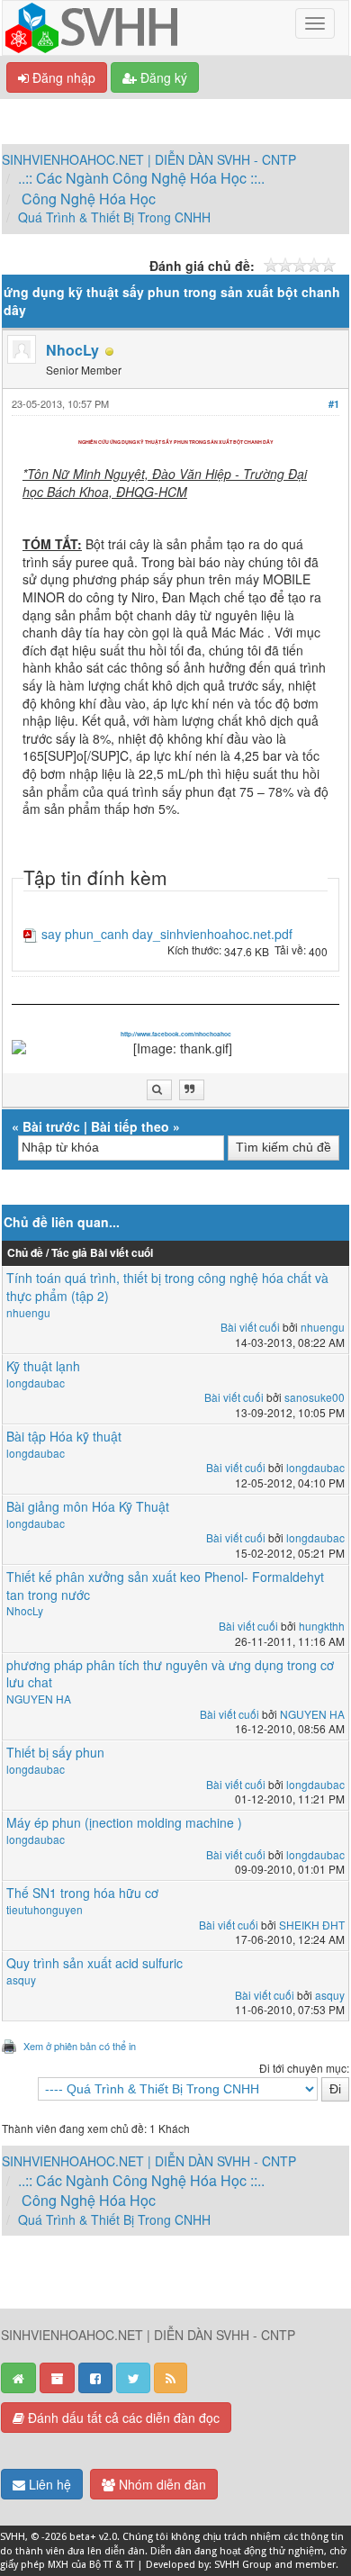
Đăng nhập (62, 77)
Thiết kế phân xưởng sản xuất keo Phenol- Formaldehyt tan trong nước (165, 1586)
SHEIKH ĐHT (312, 1925)
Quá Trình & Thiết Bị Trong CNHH (114, 217)
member (315, 2565)
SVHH (13, 2537)
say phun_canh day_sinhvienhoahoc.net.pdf (167, 934)
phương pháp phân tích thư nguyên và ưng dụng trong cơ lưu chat (170, 1674)
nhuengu (28, 1312)
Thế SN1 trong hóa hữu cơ (82, 1893)
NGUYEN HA (39, 1699)
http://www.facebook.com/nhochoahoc (176, 1034)
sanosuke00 (315, 1397)
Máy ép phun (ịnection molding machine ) (124, 1822)
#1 (334, 404)
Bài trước (51, 1126)
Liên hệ (48, 2484)
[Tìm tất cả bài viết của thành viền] (159, 1090)
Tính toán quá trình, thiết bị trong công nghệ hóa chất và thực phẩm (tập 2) (167, 1287)
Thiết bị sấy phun (55, 1752)
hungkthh (322, 1626)
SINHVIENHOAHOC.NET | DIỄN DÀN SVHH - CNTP (149, 159)
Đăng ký (162, 77)
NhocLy (72, 350)
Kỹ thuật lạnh (43, 1366)
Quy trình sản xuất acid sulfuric (94, 1963)
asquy (21, 1979)
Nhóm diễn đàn (161, 2484)
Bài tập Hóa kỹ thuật (64, 1436)
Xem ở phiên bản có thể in (80, 2046)
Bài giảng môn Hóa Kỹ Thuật (88, 1506)
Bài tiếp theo (130, 1126)
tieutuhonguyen (45, 1909)
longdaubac (36, 1383)
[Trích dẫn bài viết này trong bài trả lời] (192, 1090)
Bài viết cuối (250, 1327)
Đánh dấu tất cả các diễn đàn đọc (122, 2418)
